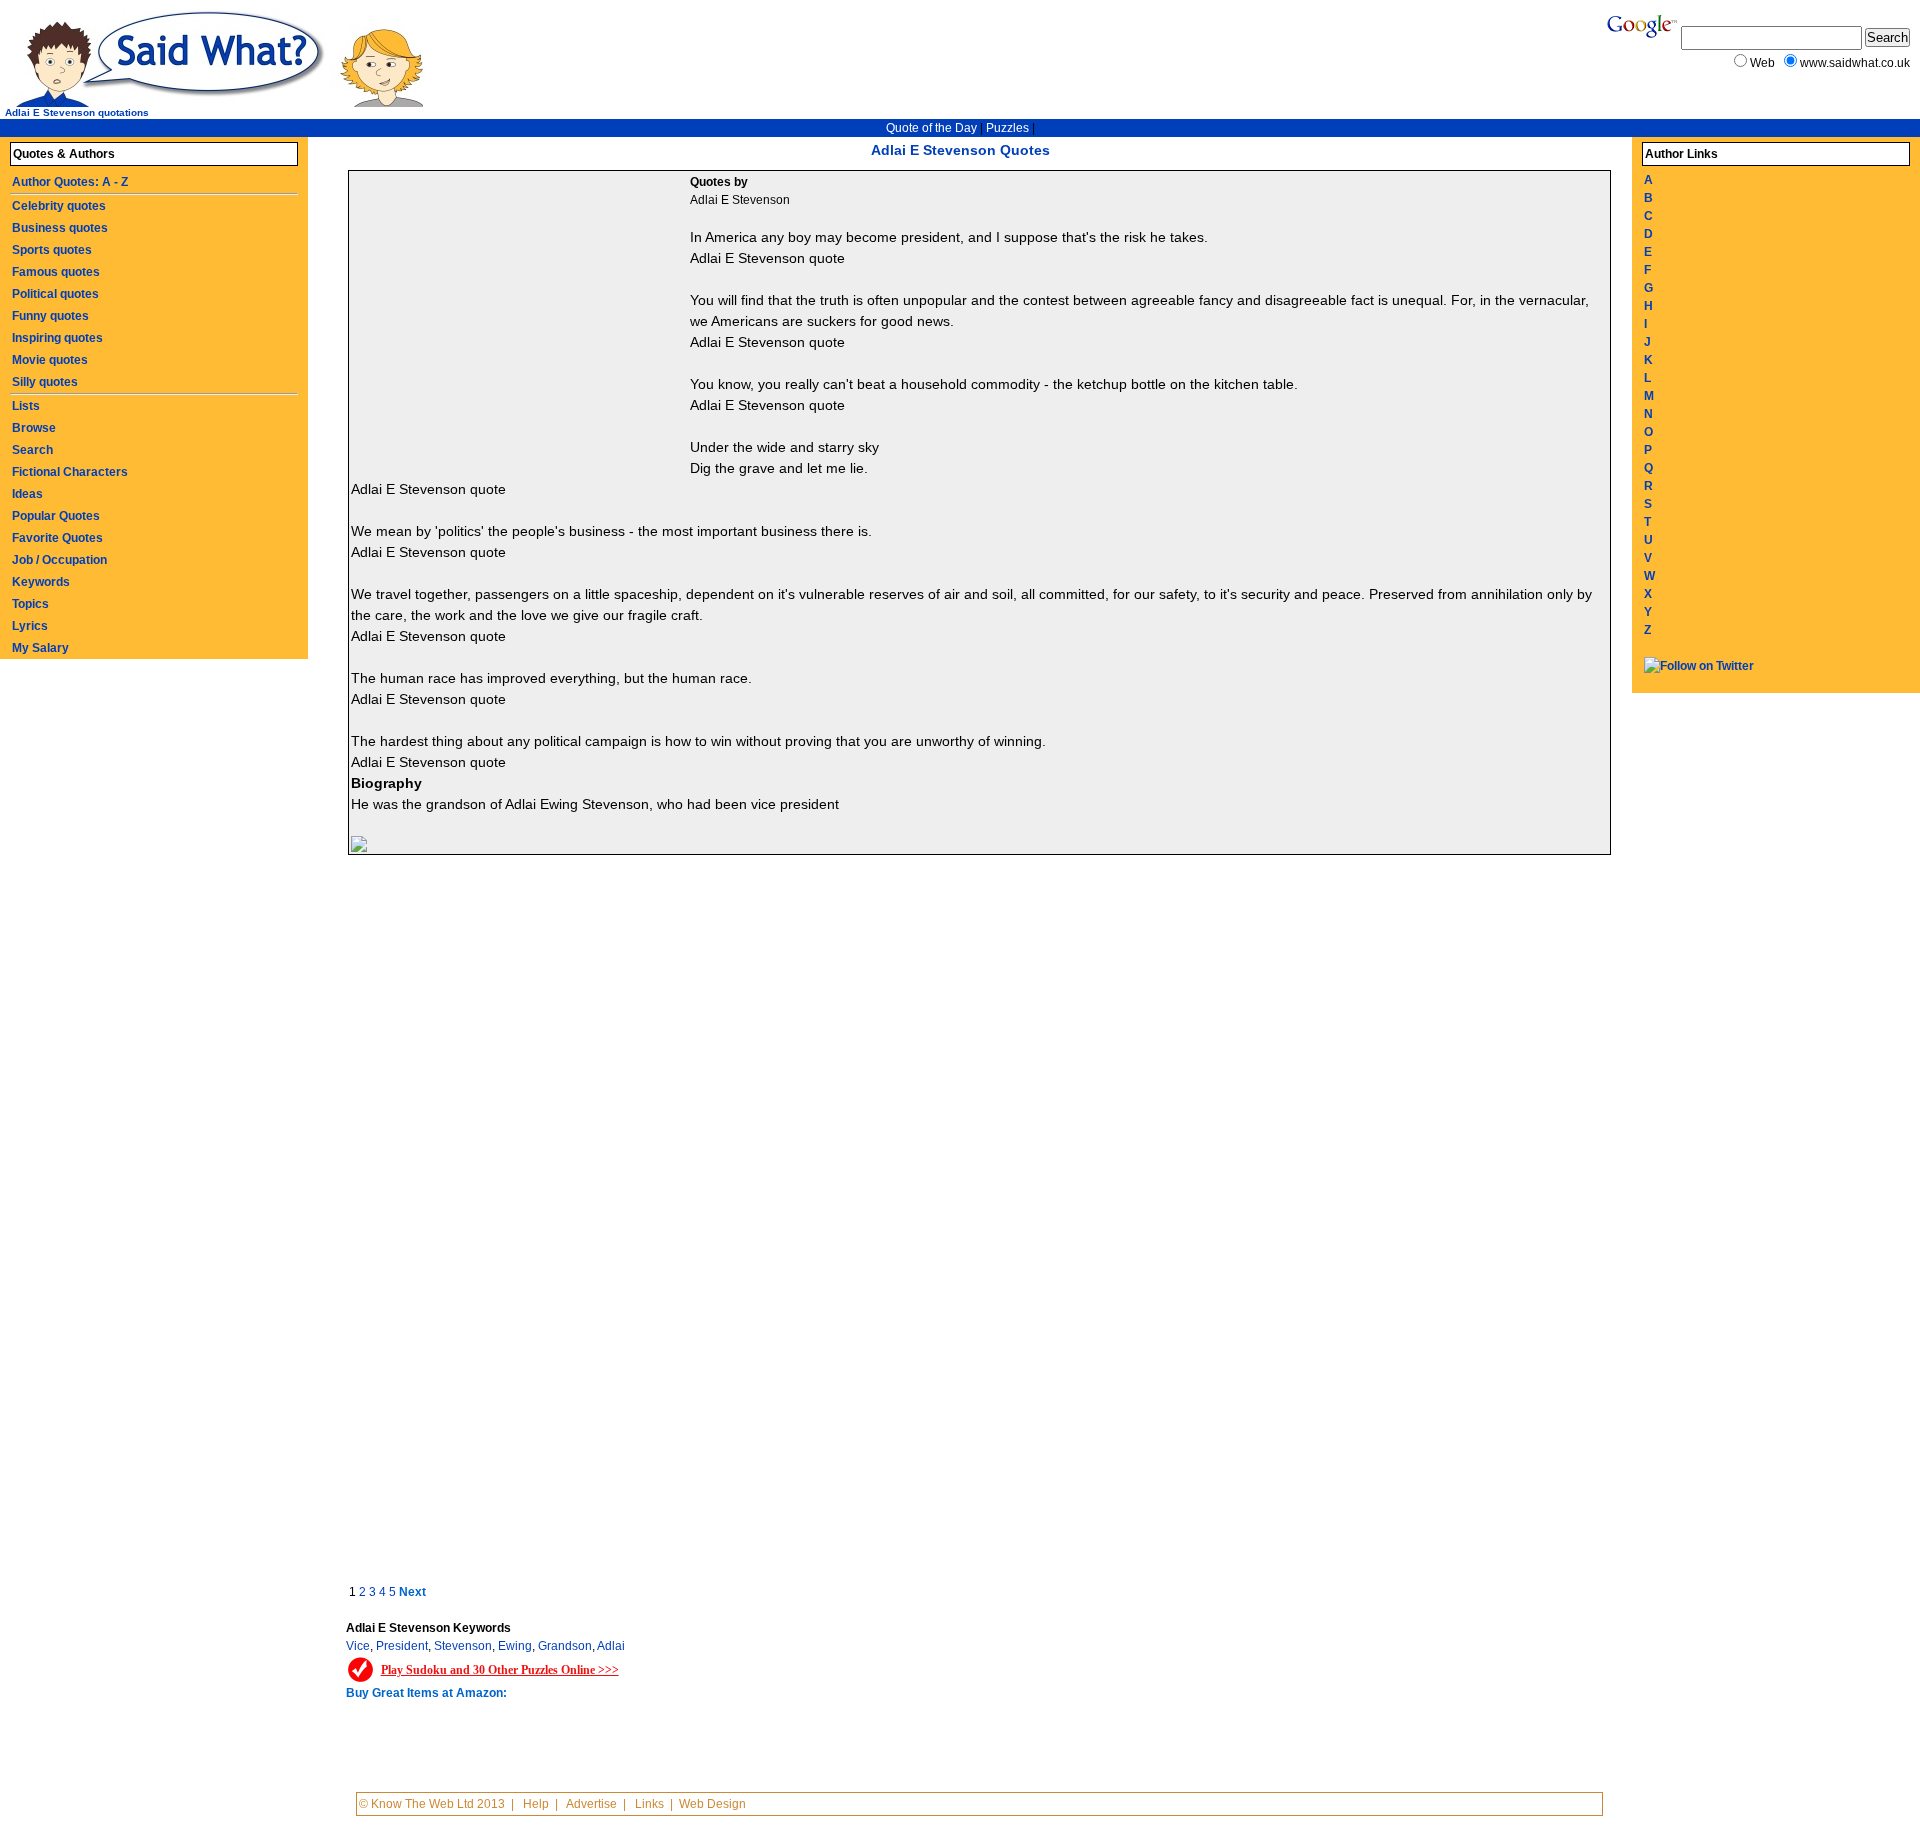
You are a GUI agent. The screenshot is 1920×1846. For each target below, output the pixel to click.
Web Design (712, 1804)
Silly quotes (45, 382)
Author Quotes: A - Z (70, 182)
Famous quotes (56, 272)
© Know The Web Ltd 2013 (432, 1804)
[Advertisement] (522, 321)
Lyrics (30, 626)
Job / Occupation (59, 560)
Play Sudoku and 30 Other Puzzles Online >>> (500, 1670)
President (402, 1646)
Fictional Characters (70, 472)
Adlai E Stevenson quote (767, 258)
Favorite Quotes (57, 538)
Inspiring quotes (57, 338)
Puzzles (1007, 128)
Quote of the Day (931, 128)
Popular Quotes (56, 516)
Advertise (591, 1804)
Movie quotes (50, 360)
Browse (34, 428)
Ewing (515, 1646)
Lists (26, 406)
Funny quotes (50, 316)
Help (536, 1804)
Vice (358, 1646)
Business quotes (60, 228)
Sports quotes (52, 250)
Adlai (611, 1646)
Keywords (41, 582)
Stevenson (463, 1646)
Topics (30, 604)
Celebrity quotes (59, 206)
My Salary (40, 648)
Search (32, 450)
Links (649, 1804)
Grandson (565, 1646)
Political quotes (55, 294)
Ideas (27, 494)
